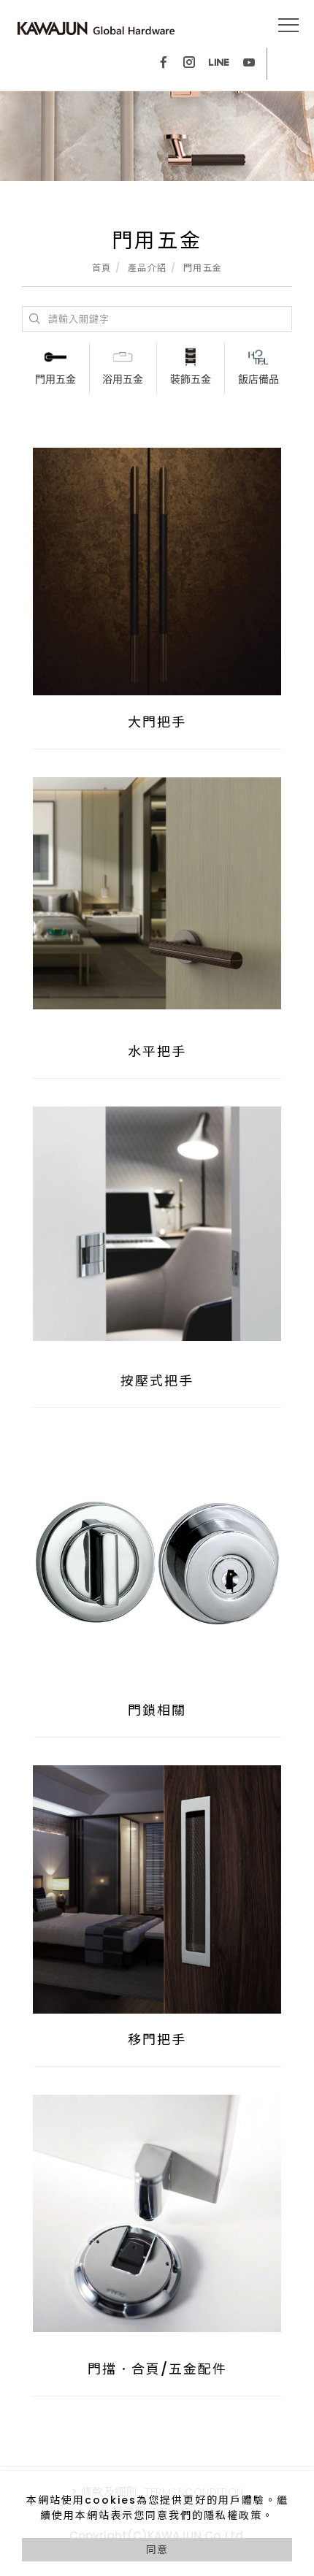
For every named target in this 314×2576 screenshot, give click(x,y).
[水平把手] (157, 893)
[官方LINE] (219, 64)
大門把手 (157, 722)
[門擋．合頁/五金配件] (157, 2212)
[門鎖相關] (157, 1559)
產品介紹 (148, 268)
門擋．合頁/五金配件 (157, 2369)
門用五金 (203, 268)
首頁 (102, 268)
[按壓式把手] (157, 1223)
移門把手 (157, 2040)
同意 (157, 2550)
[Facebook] (164, 64)
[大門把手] (157, 571)
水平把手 (157, 1051)
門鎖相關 (157, 1710)
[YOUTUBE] (249, 64)
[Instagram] (189, 64)
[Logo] (96, 28)
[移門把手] (157, 1889)
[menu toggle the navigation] (288, 26)
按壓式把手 (157, 1381)
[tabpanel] (157, 136)
